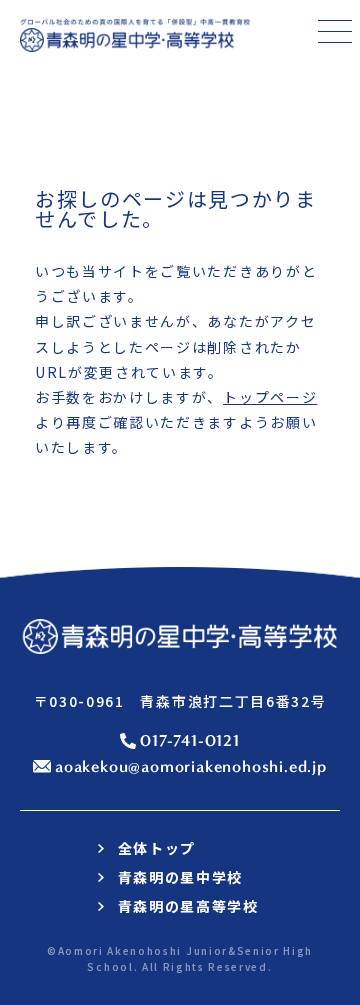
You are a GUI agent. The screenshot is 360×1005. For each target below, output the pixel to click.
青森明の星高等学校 (188, 906)
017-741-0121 (190, 740)
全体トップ (157, 848)
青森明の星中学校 (180, 877)
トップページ (270, 397)
